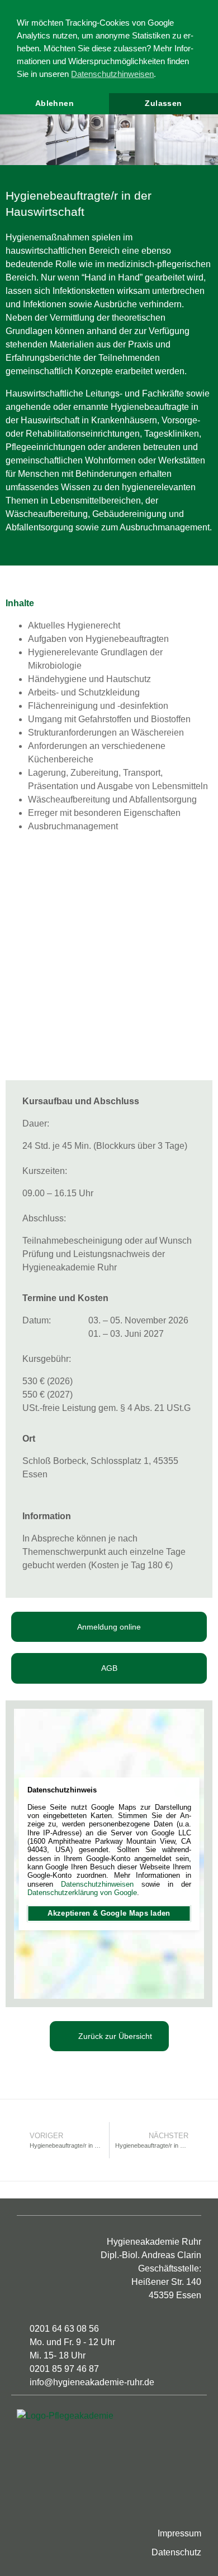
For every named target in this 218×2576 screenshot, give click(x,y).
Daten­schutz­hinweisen (97, 1884)
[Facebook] (27, 2509)
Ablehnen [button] (54, 103)
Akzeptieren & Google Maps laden (109, 1913)
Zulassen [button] (163, 103)
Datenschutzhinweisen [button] (112, 74)
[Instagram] (51, 2509)
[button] (11, 129)
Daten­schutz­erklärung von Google (82, 1893)
